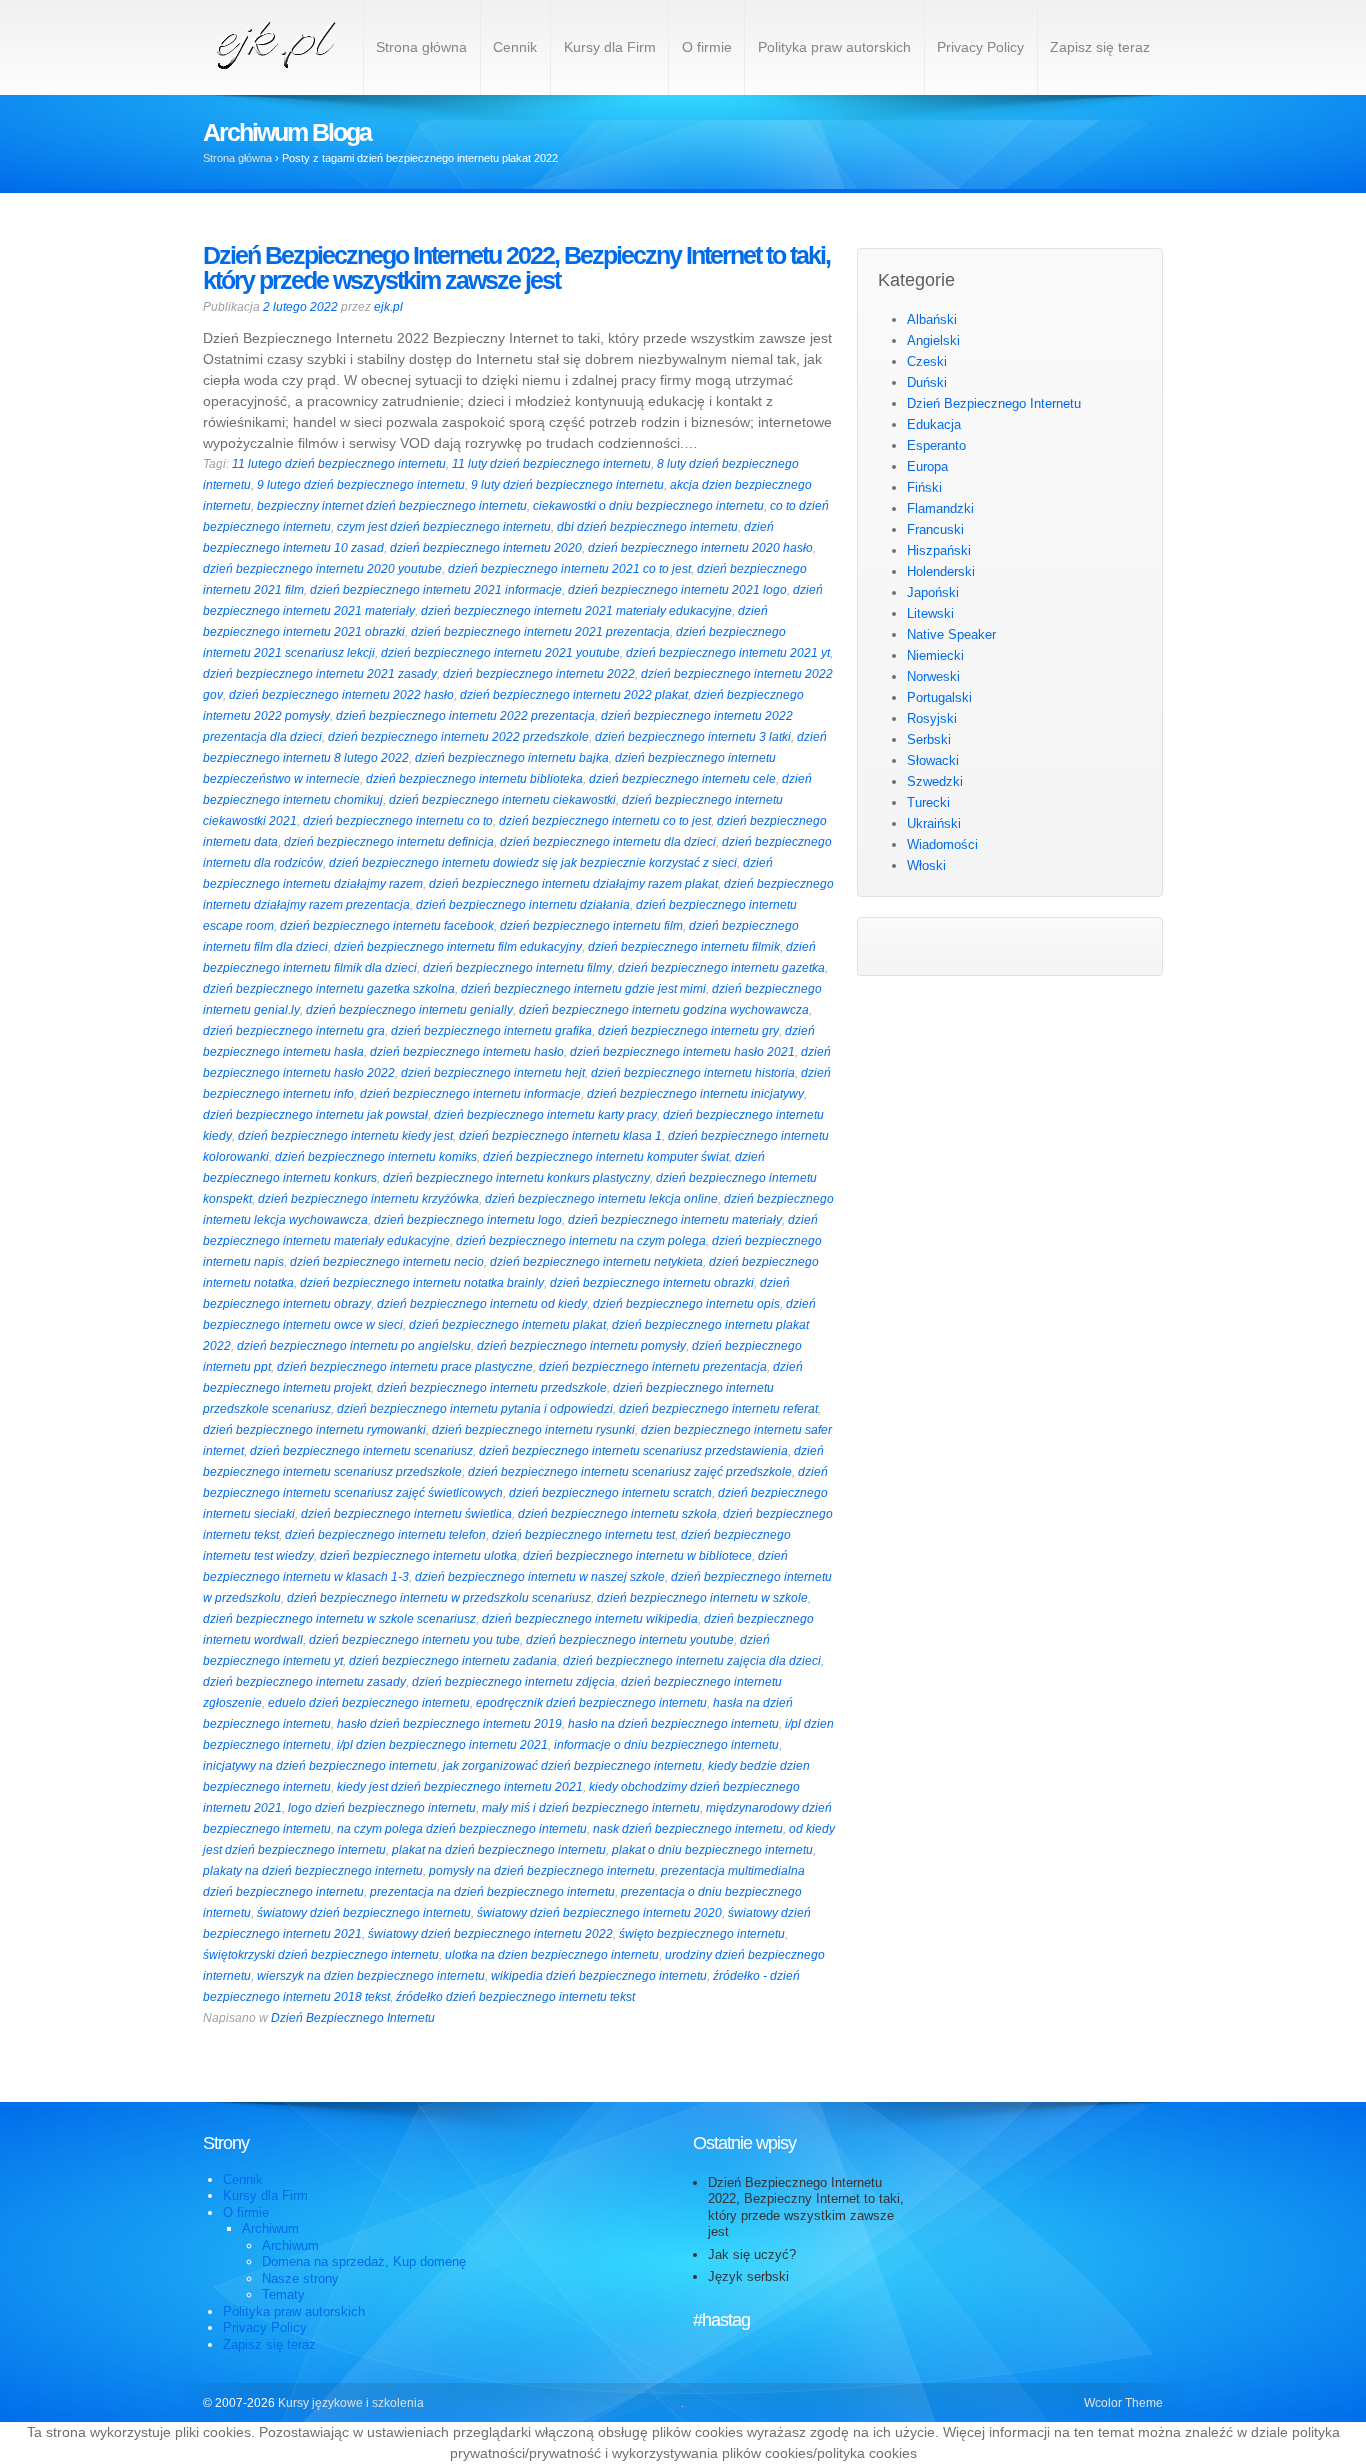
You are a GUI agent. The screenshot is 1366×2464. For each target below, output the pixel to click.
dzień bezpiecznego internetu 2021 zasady (320, 674)
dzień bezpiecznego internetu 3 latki (693, 737)
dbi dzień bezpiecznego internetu (647, 527)
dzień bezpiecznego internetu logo (468, 1220)
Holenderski (941, 571)
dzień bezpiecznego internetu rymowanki (314, 1430)
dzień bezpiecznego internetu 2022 (539, 674)
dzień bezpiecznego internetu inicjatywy (695, 1094)
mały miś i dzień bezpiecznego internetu (591, 1808)
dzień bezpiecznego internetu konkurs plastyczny (516, 1178)
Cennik (515, 47)
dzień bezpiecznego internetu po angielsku (354, 1346)
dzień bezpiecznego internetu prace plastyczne (405, 1367)
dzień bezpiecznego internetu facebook (387, 926)
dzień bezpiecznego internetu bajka (512, 758)
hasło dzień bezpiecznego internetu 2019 (449, 1724)
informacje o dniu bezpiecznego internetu (666, 1745)
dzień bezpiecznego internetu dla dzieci (608, 842)
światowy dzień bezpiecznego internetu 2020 (599, 1913)
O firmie (707, 47)
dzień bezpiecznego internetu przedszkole (492, 1388)
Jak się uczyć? (752, 2254)
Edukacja (934, 424)
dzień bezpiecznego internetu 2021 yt (728, 653)
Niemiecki (935, 655)
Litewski (930, 613)
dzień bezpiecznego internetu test (583, 1535)
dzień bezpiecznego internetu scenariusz (361, 1451)
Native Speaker (951, 634)
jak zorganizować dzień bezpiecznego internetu (572, 1766)
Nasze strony (300, 2278)
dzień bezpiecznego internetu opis (686, 1304)
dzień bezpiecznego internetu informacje (470, 1094)
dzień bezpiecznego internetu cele (682, 779)
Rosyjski (932, 718)
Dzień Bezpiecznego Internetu (353, 2018)
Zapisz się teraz (1100, 47)
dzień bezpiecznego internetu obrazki (652, 1283)
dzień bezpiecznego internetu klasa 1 (560, 1136)
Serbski (929, 739)
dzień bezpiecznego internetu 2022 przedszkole (458, 737)
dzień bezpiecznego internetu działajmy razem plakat (573, 884)
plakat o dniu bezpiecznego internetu (712, 1850)
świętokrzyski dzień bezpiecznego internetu (321, 1955)
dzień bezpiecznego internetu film (591, 926)
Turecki (928, 802)
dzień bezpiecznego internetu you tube (414, 1640)
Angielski (933, 340)
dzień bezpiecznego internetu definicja (389, 842)
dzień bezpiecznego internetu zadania (453, 1661)
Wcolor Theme (1123, 2403)
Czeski (927, 361)
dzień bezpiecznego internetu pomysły (581, 1346)
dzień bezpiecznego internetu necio (387, 1262)
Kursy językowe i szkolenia (349, 2403)
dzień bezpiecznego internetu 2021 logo (677, 590)
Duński (927, 382)
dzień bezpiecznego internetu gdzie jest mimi (583, 989)
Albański (932, 319)
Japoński (933, 592)
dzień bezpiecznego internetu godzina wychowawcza (664, 1010)
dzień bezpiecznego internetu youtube (630, 1640)
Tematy (283, 2294)
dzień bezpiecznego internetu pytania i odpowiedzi (475, 1409)
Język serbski (748, 2276)
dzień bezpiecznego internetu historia (693, 1073)
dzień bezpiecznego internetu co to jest (605, 821)
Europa (927, 466)
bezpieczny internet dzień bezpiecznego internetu (392, 506)
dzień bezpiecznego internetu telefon (385, 1535)
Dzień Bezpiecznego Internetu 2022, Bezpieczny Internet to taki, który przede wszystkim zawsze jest (516, 267)
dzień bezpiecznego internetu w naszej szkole (540, 1577)
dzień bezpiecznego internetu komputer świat (606, 1157)
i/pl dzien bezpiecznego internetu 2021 (442, 1745)
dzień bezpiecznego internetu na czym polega (581, 1241)
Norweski (933, 676)
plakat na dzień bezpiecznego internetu (499, 1850)
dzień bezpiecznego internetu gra (294, 1031)
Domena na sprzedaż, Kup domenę (364, 2261)
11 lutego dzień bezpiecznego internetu (339, 464)
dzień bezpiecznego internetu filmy (517, 968)
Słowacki (933, 760)
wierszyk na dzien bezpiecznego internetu (371, 1976)
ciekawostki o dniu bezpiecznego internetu (648, 506)
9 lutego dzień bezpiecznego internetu (361, 485)
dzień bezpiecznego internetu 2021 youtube (500, 653)
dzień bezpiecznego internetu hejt (493, 1073)
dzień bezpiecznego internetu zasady (304, 1682)
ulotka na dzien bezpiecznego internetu (552, 1955)
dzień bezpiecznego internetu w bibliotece (637, 1556)
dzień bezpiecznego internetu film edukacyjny (458, 947)
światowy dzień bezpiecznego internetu (364, 1913)
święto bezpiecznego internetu (702, 1934)
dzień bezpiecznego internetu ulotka (418, 1556)
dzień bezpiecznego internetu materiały (675, 1220)
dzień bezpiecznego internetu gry (688, 1031)
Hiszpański (939, 550)
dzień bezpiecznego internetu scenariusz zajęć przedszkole (630, 1472)
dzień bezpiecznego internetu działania (523, 905)
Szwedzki (935, 781)
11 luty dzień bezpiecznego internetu (551, 464)
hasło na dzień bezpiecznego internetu (673, 1724)
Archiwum (270, 2228)
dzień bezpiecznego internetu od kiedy (482, 1304)
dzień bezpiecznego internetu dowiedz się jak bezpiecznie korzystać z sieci (533, 863)
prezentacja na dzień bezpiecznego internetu (492, 1892)
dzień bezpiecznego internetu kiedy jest (345, 1136)
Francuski (935, 529)
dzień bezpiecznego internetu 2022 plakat (574, 695)
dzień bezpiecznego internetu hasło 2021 (682, 1052)
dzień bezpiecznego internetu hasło (467, 1052)
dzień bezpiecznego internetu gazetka (721, 968)
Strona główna (421, 47)
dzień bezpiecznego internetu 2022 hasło (341, 695)
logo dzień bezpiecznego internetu (382, 1808)
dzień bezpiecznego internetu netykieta (596, 1262)
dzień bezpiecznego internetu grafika (491, 1031)
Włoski (926, 865)
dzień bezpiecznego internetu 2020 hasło (700, 548)
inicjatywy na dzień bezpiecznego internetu (320, 1766)
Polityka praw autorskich (834, 47)
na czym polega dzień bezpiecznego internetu (462, 1829)
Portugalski (939, 697)
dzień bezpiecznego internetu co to (398, 821)
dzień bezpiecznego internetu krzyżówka (368, 1199)
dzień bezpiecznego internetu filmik (684, 947)
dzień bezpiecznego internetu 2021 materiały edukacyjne (576, 611)
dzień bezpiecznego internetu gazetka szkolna (329, 989)
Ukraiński (934, 823)
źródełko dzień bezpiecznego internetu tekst (515, 1997)
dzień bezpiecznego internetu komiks (376, 1157)
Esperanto (936, 445)
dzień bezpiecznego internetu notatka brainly (422, 1283)
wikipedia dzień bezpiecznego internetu (599, 1976)
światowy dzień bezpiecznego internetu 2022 (490, 1934)
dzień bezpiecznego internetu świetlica (406, 1514)
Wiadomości (942, 844)
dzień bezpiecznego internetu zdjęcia (513, 1682)
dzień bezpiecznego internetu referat (718, 1409)
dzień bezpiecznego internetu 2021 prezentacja (540, 632)
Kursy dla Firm (610, 47)
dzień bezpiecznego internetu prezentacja (653, 1367)
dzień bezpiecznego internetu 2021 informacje (436, 590)
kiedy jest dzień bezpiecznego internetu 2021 (460, 1787)
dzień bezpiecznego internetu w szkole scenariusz (339, 1619)
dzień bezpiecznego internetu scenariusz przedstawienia (633, 1451)
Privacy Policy (980, 47)
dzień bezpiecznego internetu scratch (610, 1493)
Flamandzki (940, 508)
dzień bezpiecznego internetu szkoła (617, 1514)
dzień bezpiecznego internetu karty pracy (545, 1115)
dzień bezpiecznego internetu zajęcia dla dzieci (692, 1661)
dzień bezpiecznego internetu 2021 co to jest (569, 569)
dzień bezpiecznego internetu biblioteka (474, 779)
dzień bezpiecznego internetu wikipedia (590, 1619)
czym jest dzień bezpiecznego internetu (444, 527)
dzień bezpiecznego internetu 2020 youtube (322, 569)
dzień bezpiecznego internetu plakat (507, 1325)
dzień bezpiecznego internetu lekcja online (601, 1199)
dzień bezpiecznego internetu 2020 (486, 548)
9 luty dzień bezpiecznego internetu (567, 485)
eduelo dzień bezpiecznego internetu (369, 1703)
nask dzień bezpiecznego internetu (688, 1829)
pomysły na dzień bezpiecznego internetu (542, 1871)
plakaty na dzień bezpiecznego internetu (313, 1871)
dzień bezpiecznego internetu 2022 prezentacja (465, 716)
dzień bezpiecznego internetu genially (409, 1010)
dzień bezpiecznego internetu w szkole (702, 1598)
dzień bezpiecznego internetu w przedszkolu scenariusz (439, 1598)
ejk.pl (388, 307)
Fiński (924, 487)
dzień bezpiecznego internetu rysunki (533, 1430)
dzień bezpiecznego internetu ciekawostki (502, 800)
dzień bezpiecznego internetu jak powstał (315, 1115)
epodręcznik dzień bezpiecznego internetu (591, 1703)
